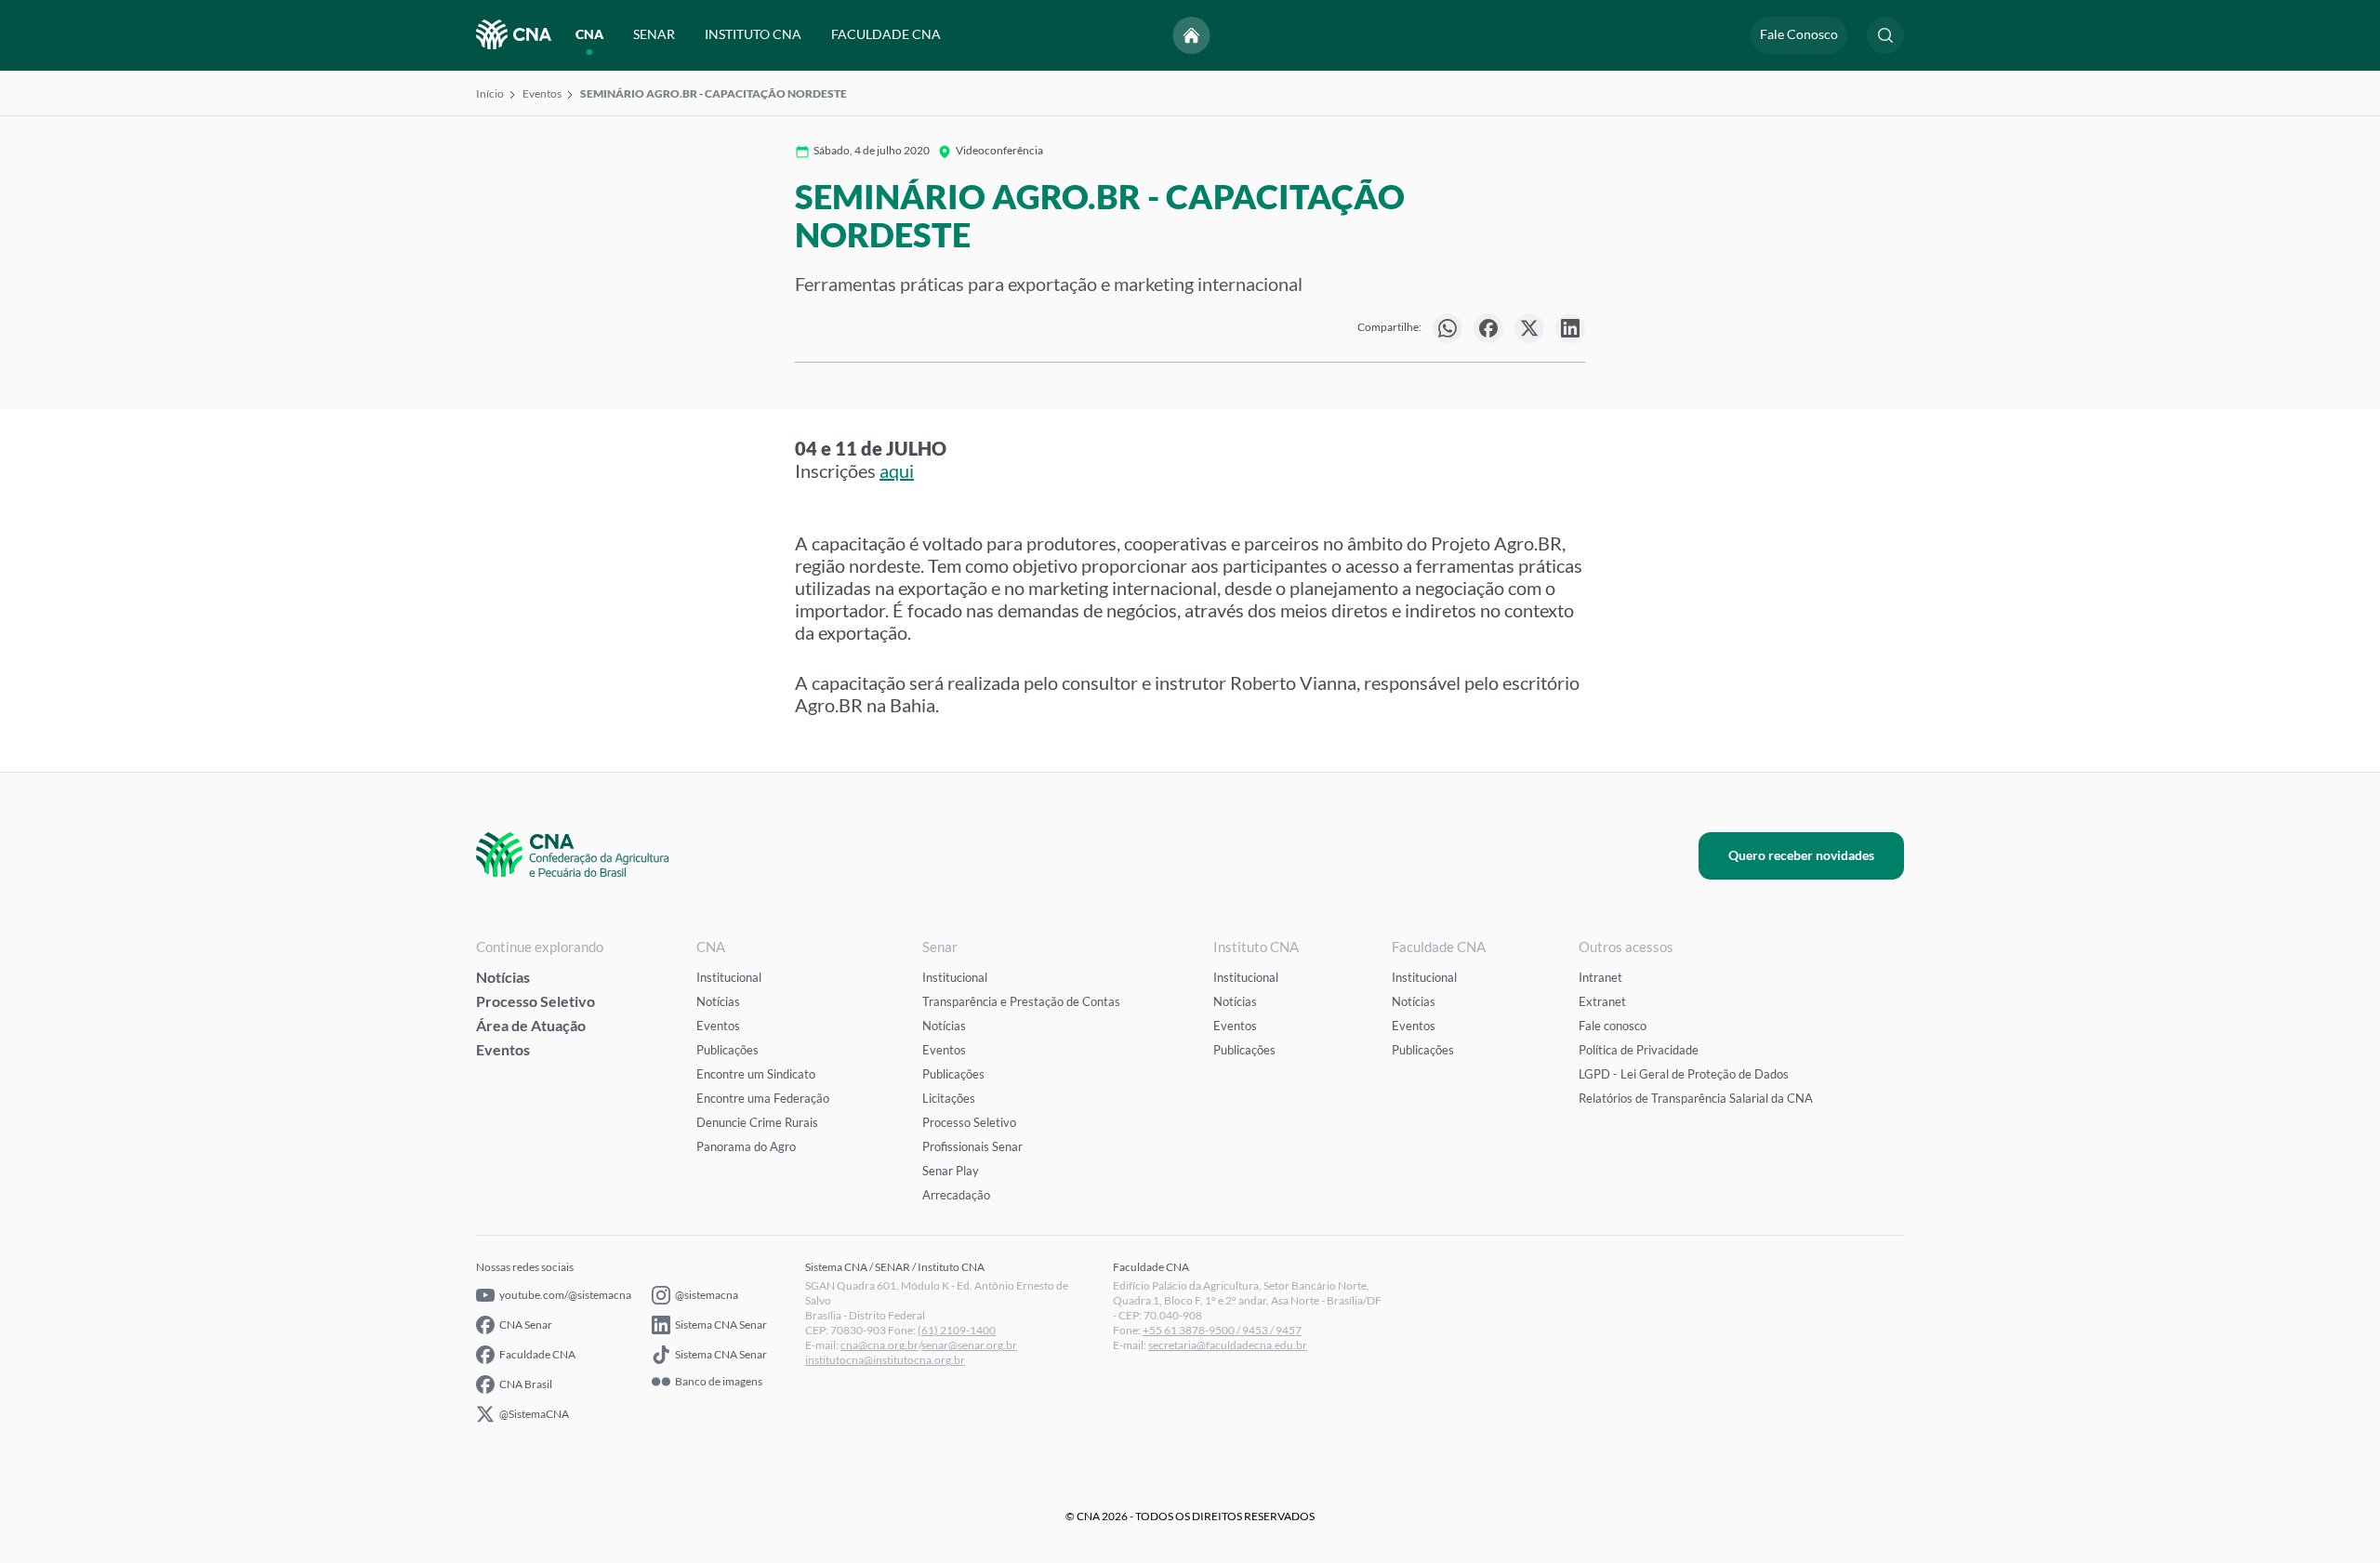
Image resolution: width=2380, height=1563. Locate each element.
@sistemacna (707, 1295)
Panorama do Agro (746, 1146)
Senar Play (951, 1171)
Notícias (503, 977)
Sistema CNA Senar (721, 1325)
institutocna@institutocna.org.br (885, 1360)
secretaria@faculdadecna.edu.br (1228, 1345)
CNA (589, 35)
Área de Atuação (531, 1025)
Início (490, 93)
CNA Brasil (526, 1384)
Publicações (727, 1050)
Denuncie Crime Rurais (757, 1122)
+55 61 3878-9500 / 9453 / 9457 (1222, 1330)
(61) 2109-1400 (957, 1330)
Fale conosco (1613, 1026)
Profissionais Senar (972, 1146)
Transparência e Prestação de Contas (1021, 1001)
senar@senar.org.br (969, 1345)
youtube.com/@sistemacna (565, 1295)
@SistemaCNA (534, 1414)
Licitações (949, 1098)
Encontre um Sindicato (756, 1074)
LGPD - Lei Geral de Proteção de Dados (1684, 1074)
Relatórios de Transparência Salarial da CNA (1696, 1098)
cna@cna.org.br (879, 1345)
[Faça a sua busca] (1885, 35)
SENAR (654, 35)
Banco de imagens (719, 1382)
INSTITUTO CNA (753, 35)
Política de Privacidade (1639, 1050)
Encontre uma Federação (763, 1098)
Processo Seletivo (535, 1001)
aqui (897, 470)
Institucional (729, 977)
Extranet (1602, 1001)
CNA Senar (526, 1325)
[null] (1448, 328)
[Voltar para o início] (1192, 35)
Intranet (1600, 977)
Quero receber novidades (1801, 855)
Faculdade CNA (537, 1354)
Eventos (542, 93)
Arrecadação (956, 1195)
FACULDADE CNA (886, 35)
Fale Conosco (1799, 35)
